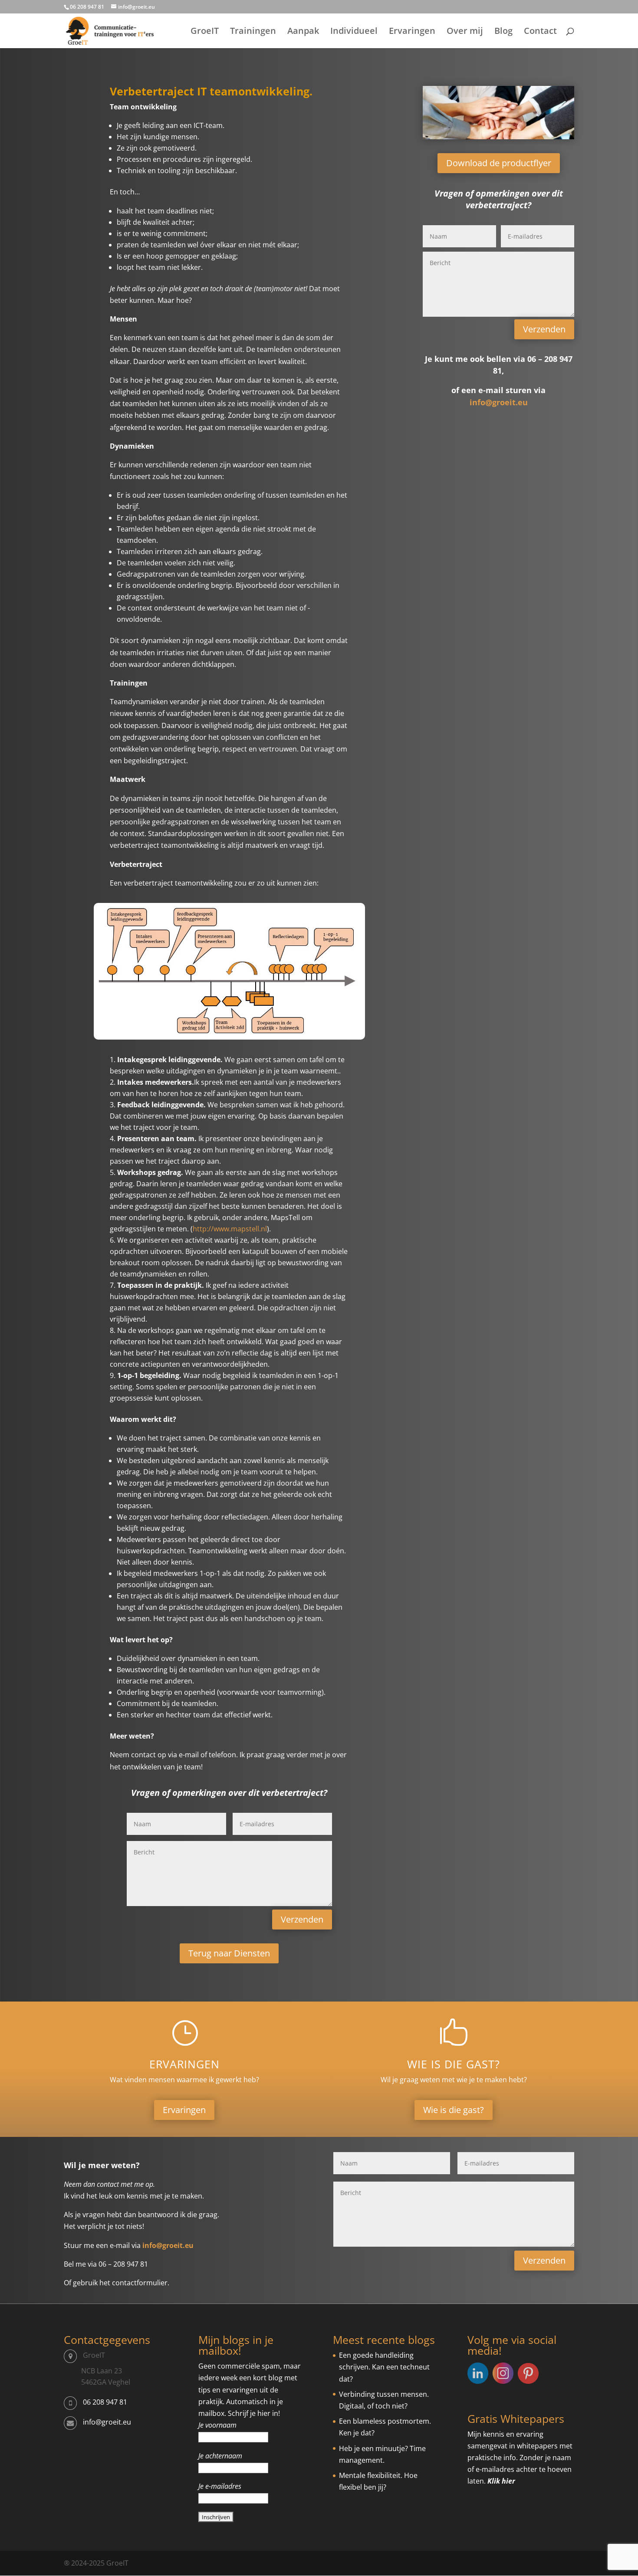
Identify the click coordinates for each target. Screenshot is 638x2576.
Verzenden (302, 1919)
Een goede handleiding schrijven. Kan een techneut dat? (384, 2367)
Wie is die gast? (454, 2064)
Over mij (465, 32)
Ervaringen (412, 32)
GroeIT (205, 32)
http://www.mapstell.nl (230, 1229)
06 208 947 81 (105, 2402)
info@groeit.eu (499, 402)
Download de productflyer (499, 163)
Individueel (354, 32)
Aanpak (303, 32)
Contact (540, 32)
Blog (503, 32)
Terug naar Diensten (229, 1953)
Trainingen (253, 32)
